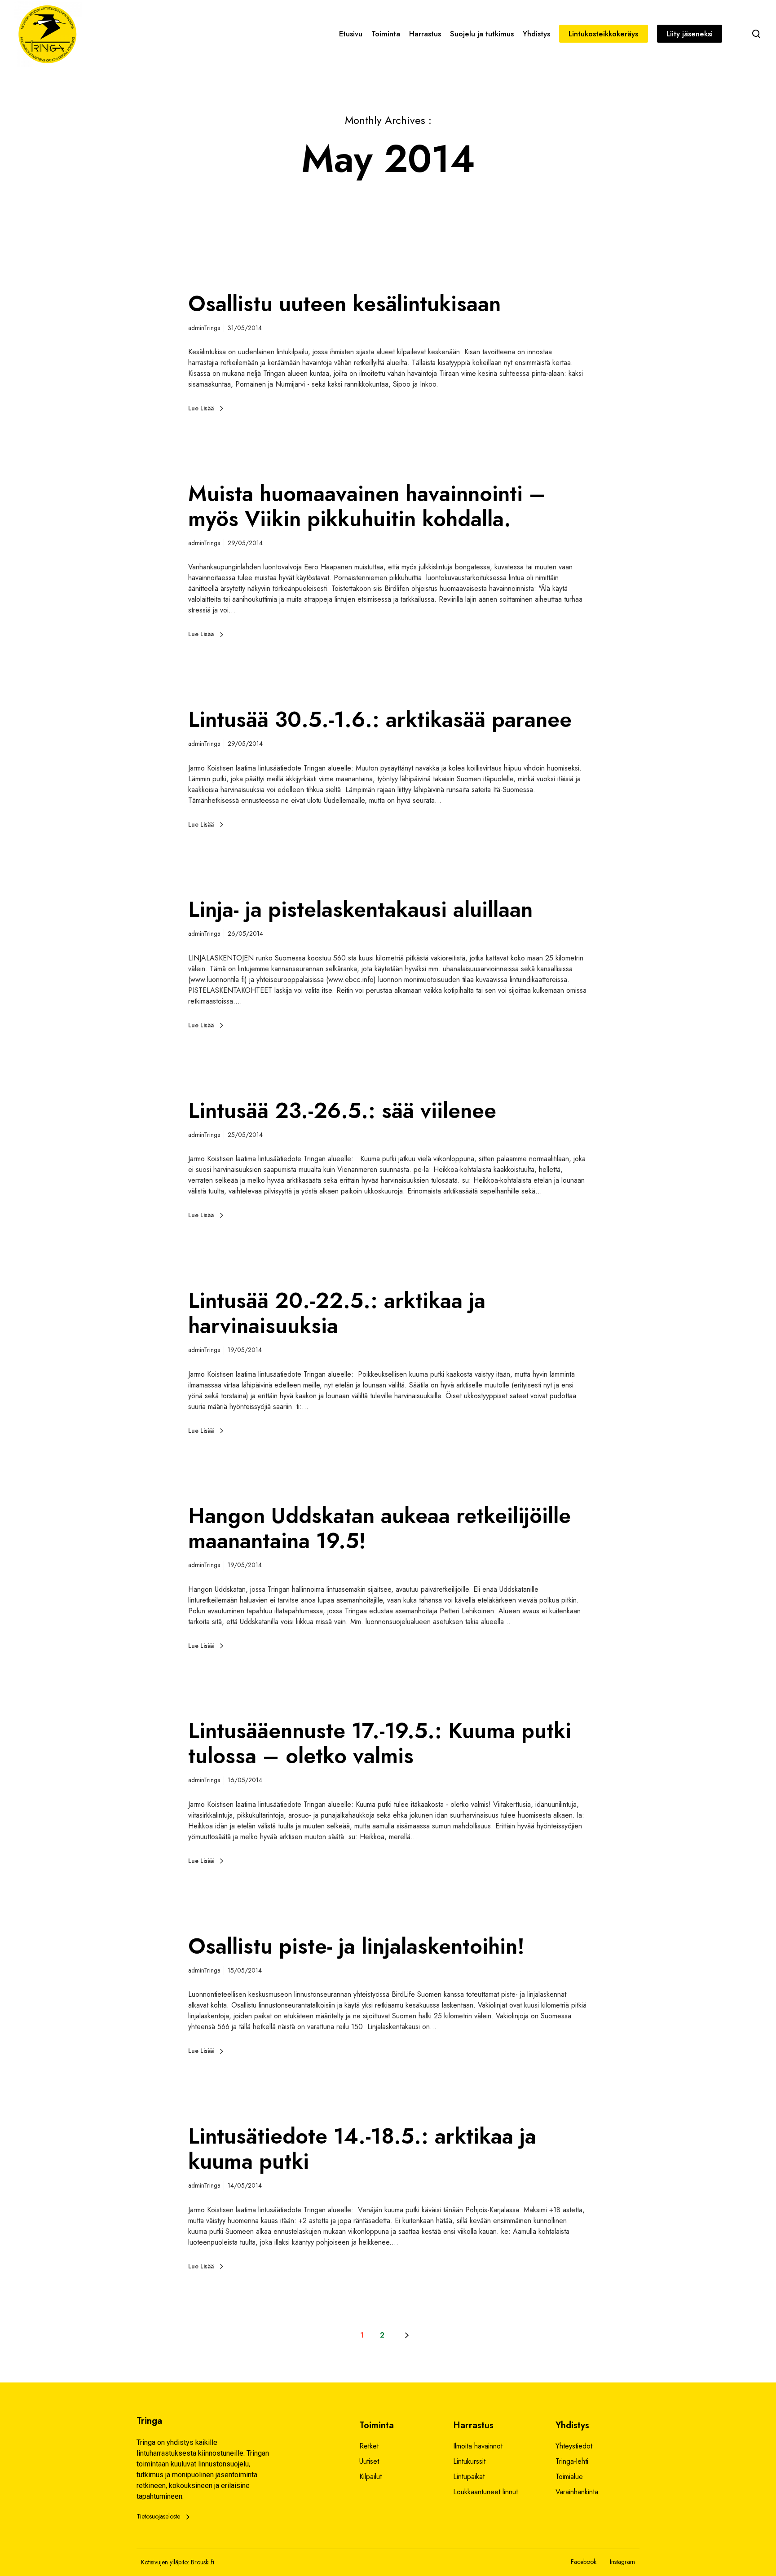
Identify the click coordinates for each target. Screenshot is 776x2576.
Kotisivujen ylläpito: (165, 2562)
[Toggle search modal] (756, 34)
